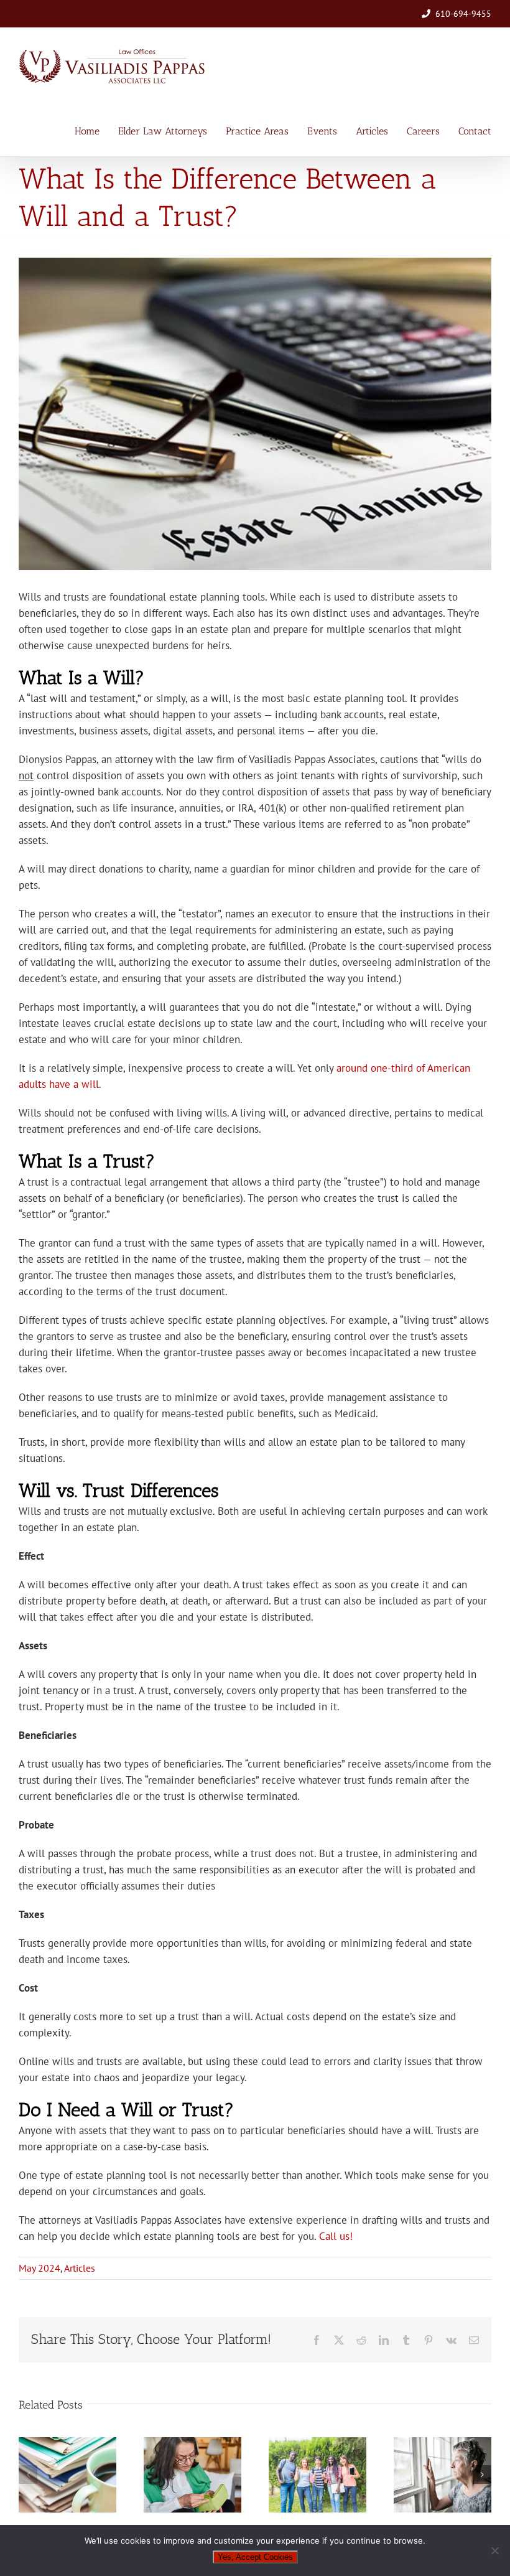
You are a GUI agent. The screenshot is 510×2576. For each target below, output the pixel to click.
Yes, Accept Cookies (255, 2557)
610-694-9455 (463, 14)
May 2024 (39, 2268)
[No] (494, 2550)
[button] (28, 2475)
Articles (80, 2268)
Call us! (336, 2236)
